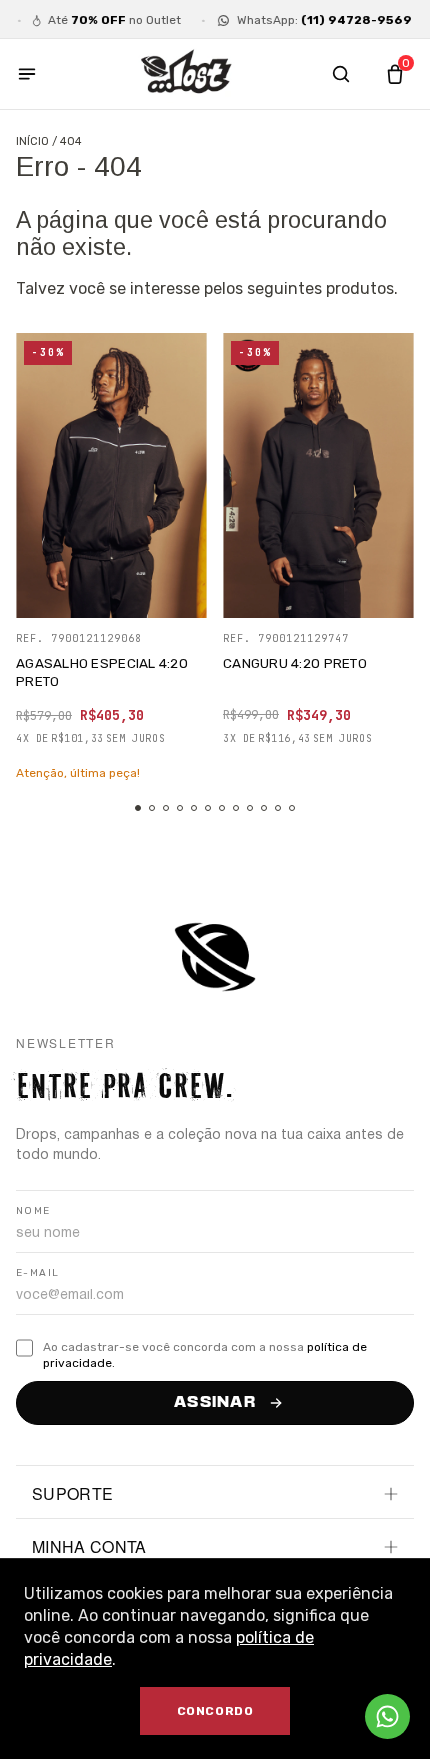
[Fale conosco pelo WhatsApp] (387, 1716)
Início (32, 141)
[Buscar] (341, 74)
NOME (33, 1211)
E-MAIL (37, 1273)
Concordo (215, 1711)
